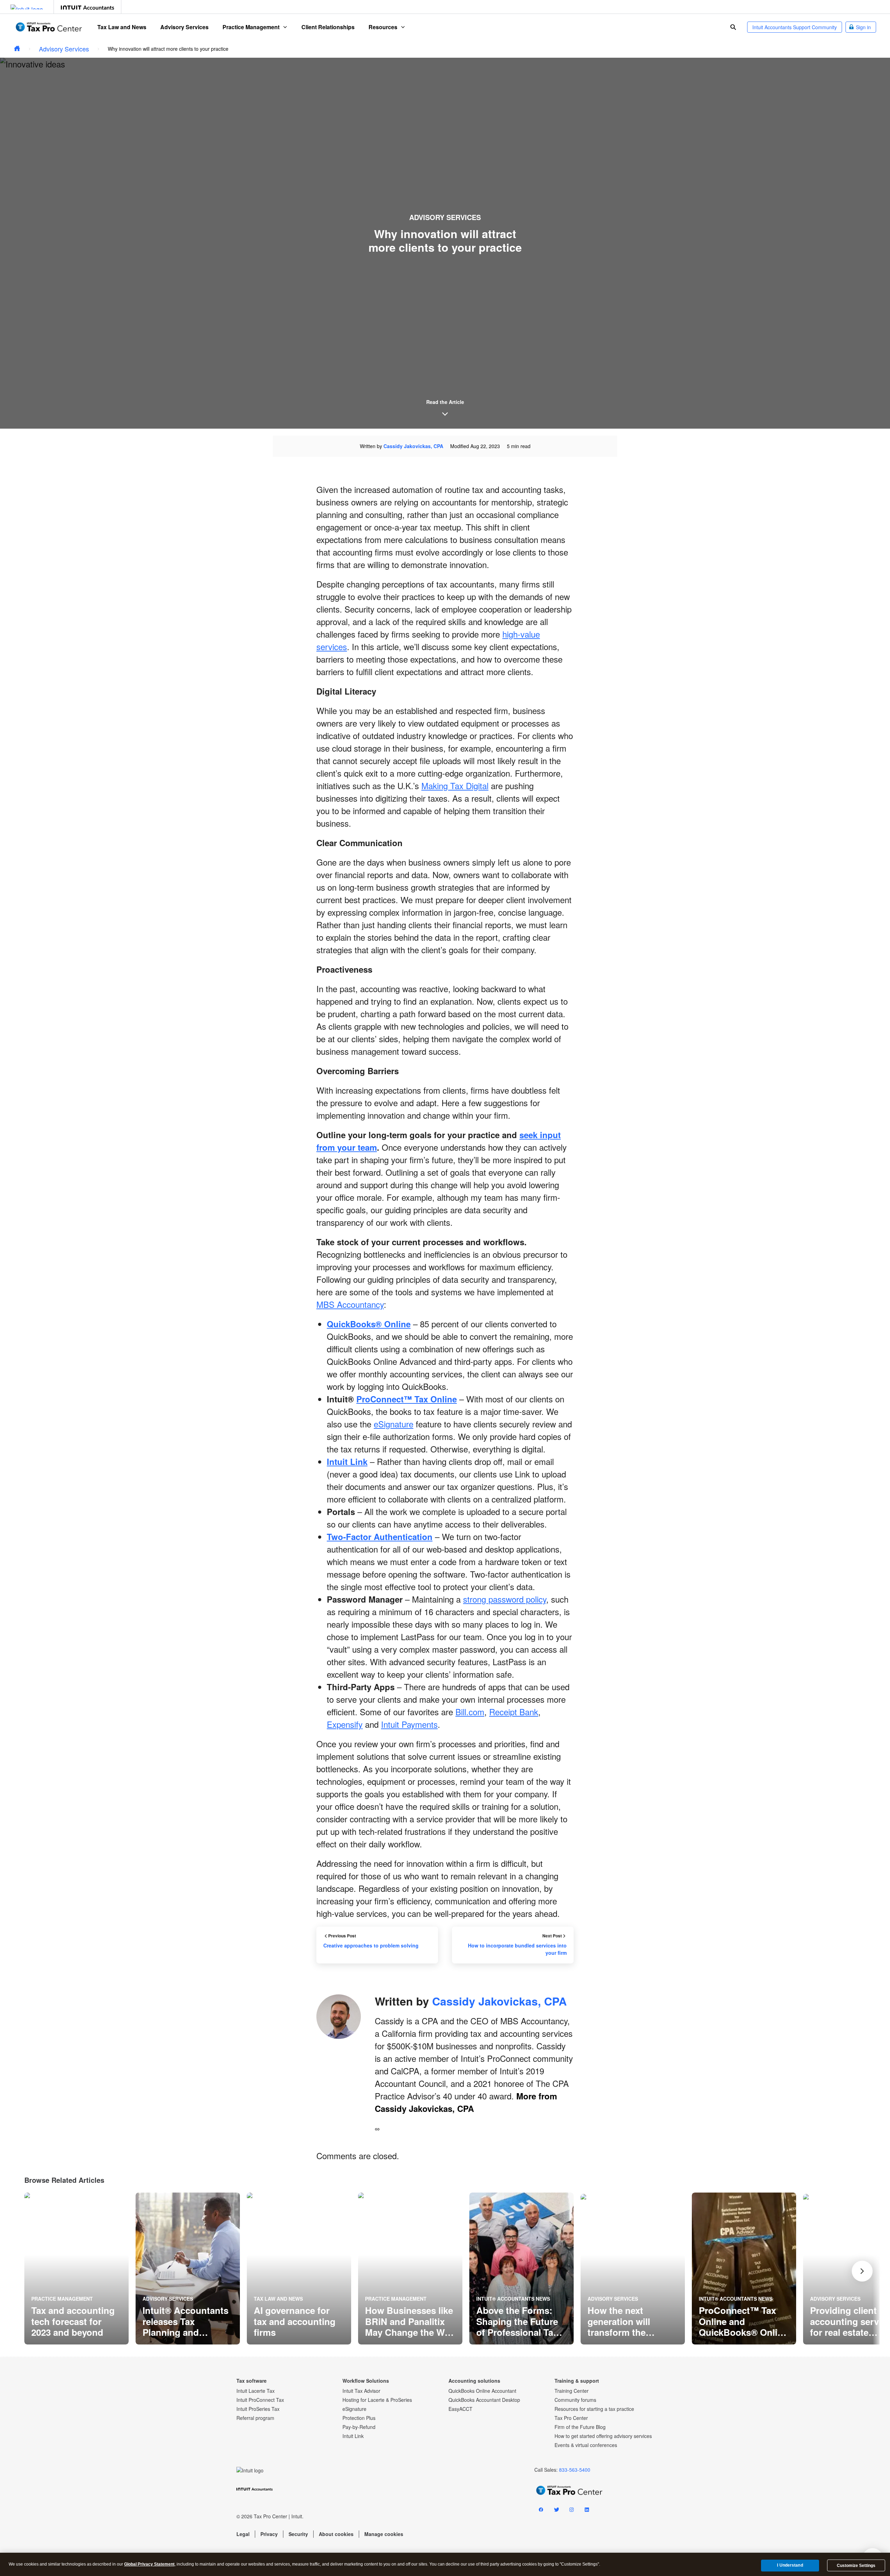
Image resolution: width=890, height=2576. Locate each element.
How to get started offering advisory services (603, 2436)
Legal (243, 2534)
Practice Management (62, 2299)
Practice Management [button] (251, 27)
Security (298, 2534)
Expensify (345, 1724)
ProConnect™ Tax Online (407, 1399)
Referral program (255, 2418)
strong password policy (505, 1599)
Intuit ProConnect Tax (260, 2400)
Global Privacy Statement (149, 2564)
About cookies (336, 2534)
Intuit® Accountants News (513, 2299)
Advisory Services (184, 27)
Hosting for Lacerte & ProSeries (377, 2400)
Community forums (575, 2400)
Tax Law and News (122, 27)
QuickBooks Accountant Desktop (484, 2400)
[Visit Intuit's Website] (27, 7)
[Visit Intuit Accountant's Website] (87, 7)
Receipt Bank (514, 1712)
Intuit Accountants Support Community (795, 27)
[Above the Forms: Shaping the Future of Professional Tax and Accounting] (521, 2269)
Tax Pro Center (571, 2418)
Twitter (556, 2511)
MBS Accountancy (350, 1304)
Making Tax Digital (455, 785)
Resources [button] (383, 27)
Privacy (269, 2534)
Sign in (863, 27)
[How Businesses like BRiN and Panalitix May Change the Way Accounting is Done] (410, 2269)
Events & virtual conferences (586, 2445)
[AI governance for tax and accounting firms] (299, 2269)
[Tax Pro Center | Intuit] (17, 49)
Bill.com (470, 1712)
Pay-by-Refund (359, 2427)
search (733, 27)
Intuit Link (353, 2436)
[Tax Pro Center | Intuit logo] (49, 27)
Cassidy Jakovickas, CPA (413, 446)
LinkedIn (587, 2511)
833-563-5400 (575, 2470)
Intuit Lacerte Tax (256, 2391)
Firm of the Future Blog (580, 2427)
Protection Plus (359, 2418)
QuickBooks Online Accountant (482, 2391)
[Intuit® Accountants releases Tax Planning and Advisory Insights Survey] (188, 2269)
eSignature (394, 1424)
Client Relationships (328, 27)
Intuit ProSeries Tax (258, 2409)
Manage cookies (384, 2534)
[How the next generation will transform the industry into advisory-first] (633, 2269)
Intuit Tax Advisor (361, 2391)
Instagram (572, 2511)
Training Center (572, 2391)
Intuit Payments (409, 1724)
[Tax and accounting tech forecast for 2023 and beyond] (76, 2269)
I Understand (790, 2565)
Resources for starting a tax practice (594, 2409)
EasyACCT (460, 2409)
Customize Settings (856, 2566)
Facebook (541, 2511)
